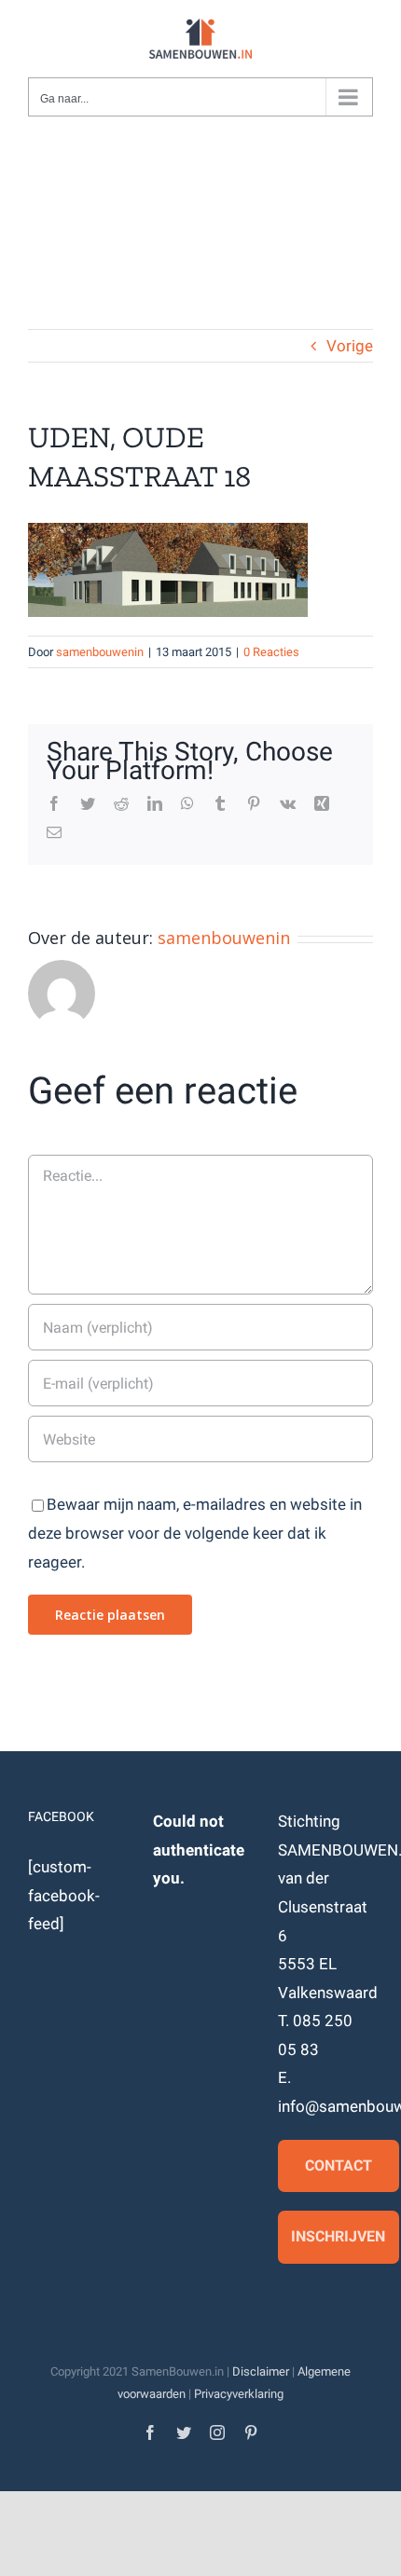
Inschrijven (338, 2236)
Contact (339, 2165)
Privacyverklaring (239, 2394)
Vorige (350, 346)
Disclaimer (261, 2371)
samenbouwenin (100, 652)
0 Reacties (271, 652)
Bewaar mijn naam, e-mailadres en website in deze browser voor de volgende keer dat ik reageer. (195, 1533)
